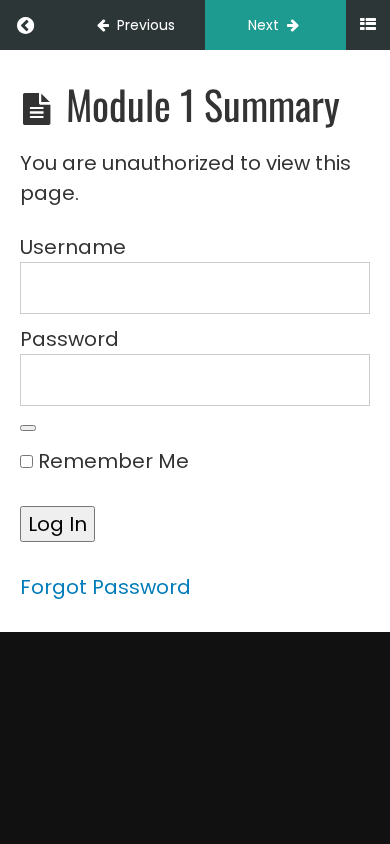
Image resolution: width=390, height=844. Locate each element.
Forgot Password (105, 587)
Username (73, 247)
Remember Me (111, 461)
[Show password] (28, 428)
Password (69, 339)
